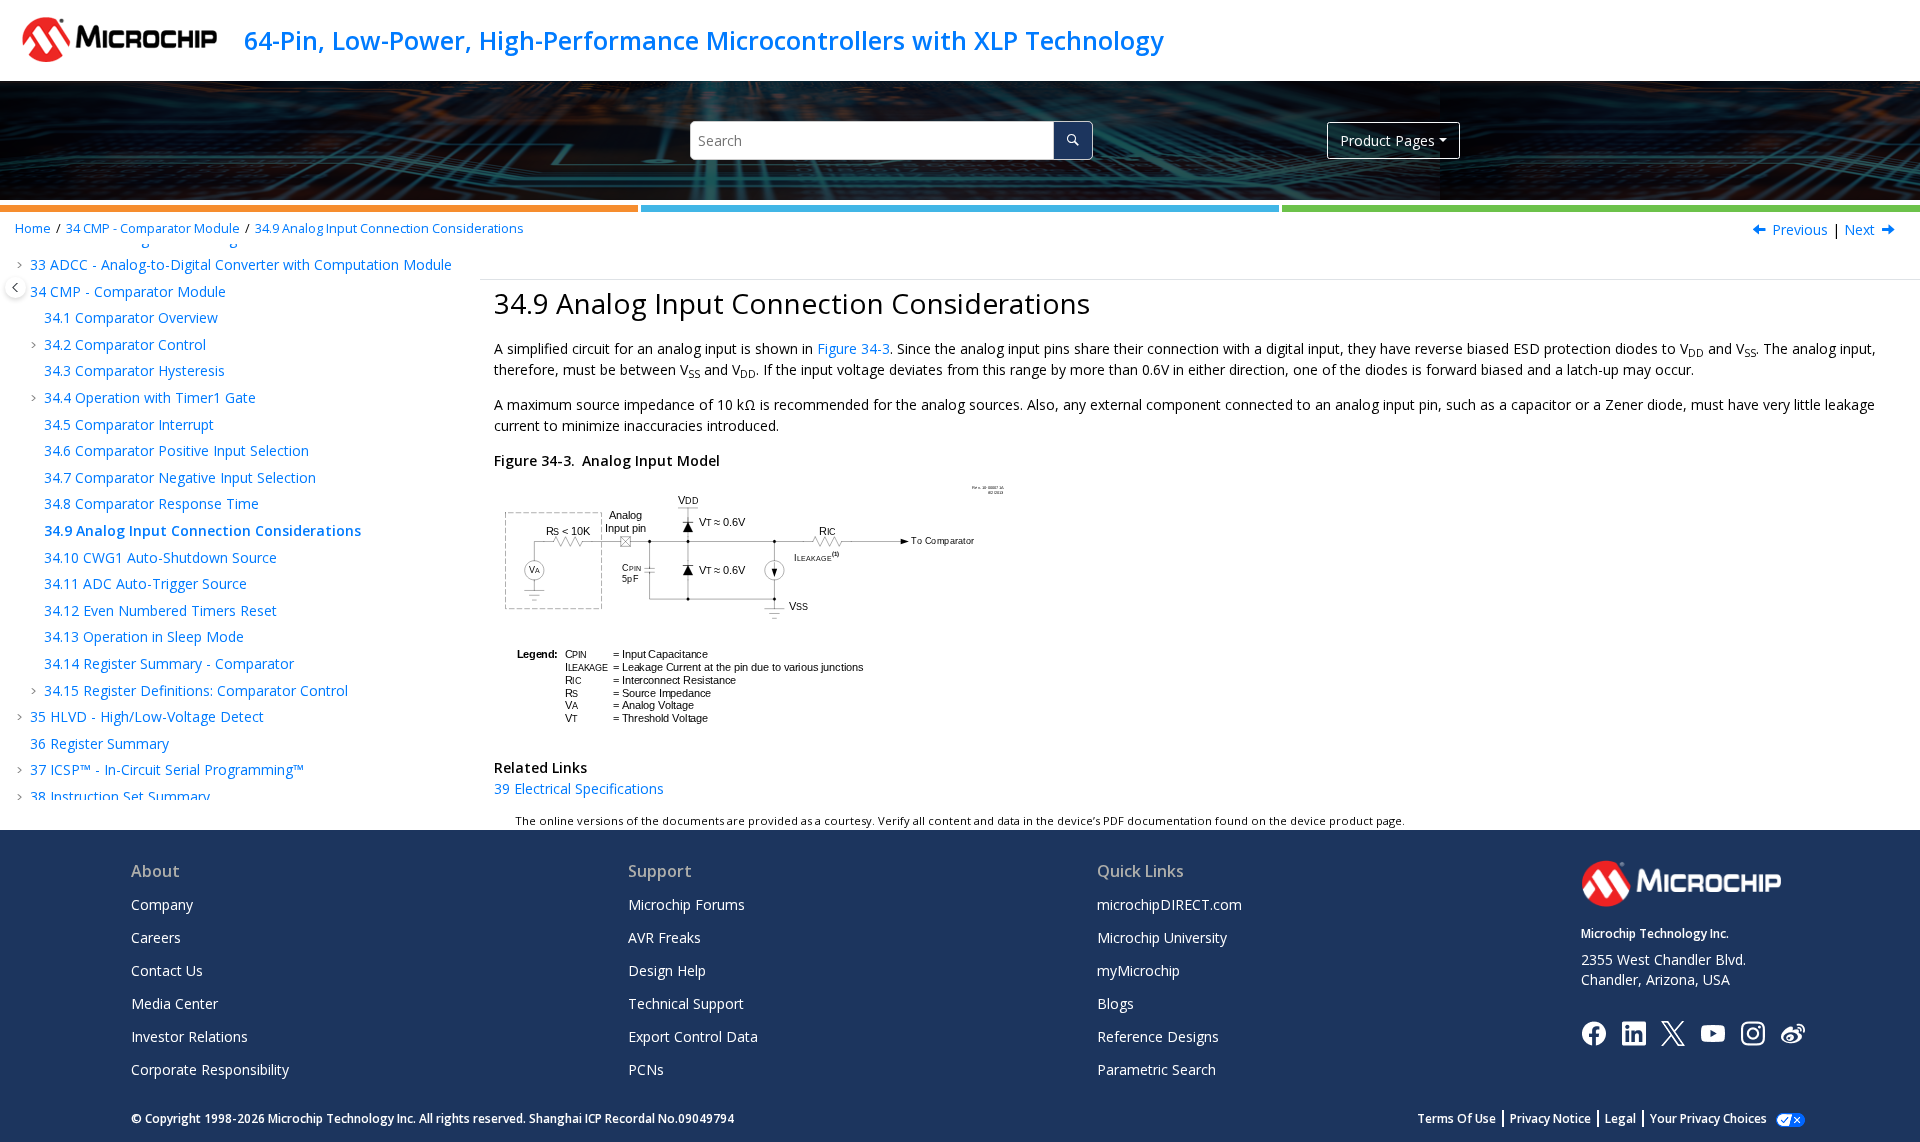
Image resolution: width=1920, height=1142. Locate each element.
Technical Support (686, 1003)
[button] (22, 265)
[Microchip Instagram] (1752, 1031)
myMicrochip (1138, 970)
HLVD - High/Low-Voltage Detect (147, 716)
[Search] (1072, 140)
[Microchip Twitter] (1673, 1031)
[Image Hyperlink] (1712, 1032)
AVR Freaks (664, 937)
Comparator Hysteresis (134, 370)
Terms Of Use (1456, 1118)
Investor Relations (189, 1036)
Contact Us (167, 970)
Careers (156, 937)
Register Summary (99, 743)
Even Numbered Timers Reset (160, 610)
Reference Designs (1158, 1036)
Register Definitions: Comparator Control (196, 690)
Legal (1620, 1118)
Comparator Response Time (151, 503)
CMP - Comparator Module (153, 228)
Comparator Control (125, 344)
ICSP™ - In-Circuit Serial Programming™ (167, 769)
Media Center (174, 1003)
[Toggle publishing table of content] (15, 287)
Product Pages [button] (1387, 140)
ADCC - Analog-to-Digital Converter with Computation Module (241, 264)
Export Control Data (693, 1036)
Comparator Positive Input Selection (176, 450)
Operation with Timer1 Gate (150, 397)
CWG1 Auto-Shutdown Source (160, 557)
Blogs (1115, 1003)
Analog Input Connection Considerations (389, 228)
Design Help (667, 970)
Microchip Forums (686, 904)
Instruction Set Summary (120, 796)
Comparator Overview (131, 317)
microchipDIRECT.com (1169, 904)
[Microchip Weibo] (1792, 1032)
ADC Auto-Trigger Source (145, 583)
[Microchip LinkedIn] (1633, 1031)
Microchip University (1162, 937)
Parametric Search (1156, 1069)
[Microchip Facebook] (1593, 1031)
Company (162, 904)
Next (1859, 229)
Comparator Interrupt (129, 424)
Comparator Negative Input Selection (180, 477)
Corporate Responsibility (210, 1069)
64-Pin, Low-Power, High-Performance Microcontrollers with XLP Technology (703, 40)
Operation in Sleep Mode (144, 636)
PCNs (646, 1069)
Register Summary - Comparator (169, 663)
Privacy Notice (1550, 1118)
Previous (1800, 229)
